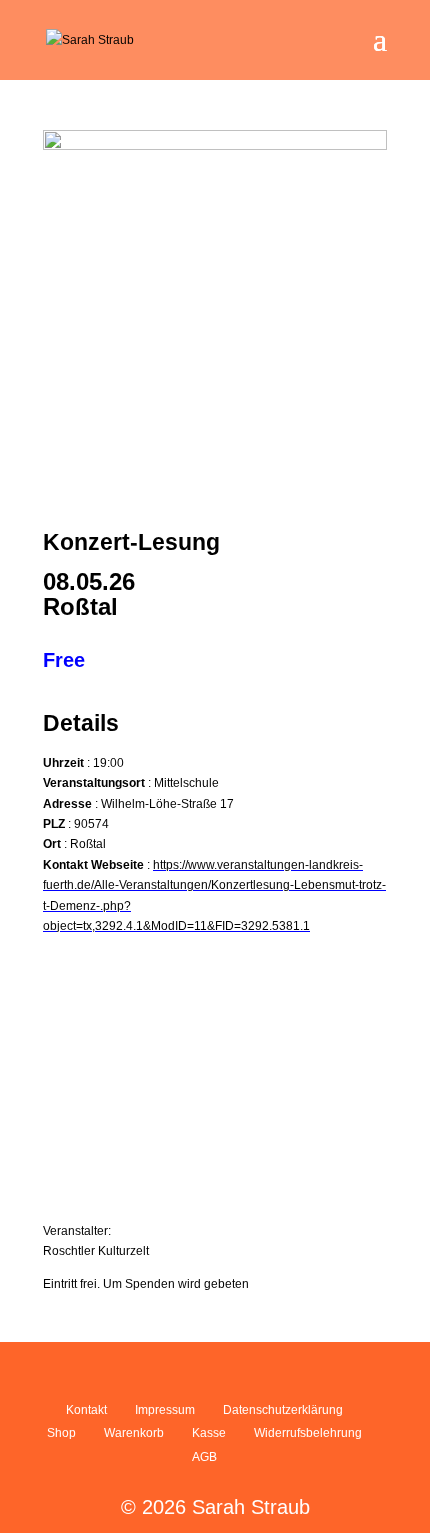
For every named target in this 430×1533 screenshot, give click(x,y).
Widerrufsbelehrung (308, 1433)
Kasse (209, 1433)
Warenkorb (134, 1433)
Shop (61, 1433)
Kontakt (86, 1410)
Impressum (165, 1410)
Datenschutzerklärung (283, 1410)
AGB (204, 1457)
